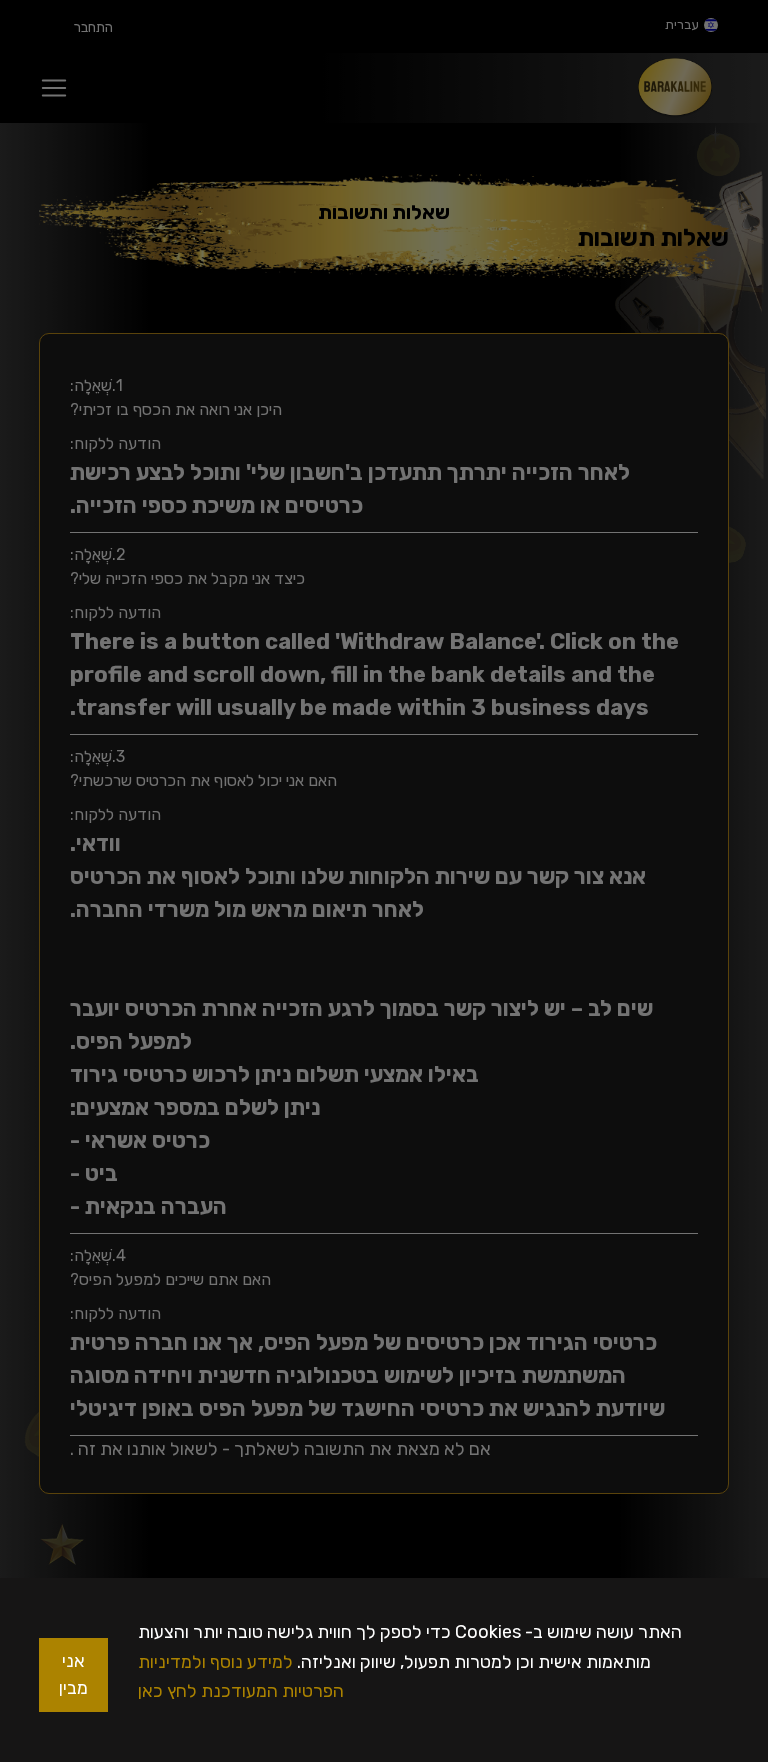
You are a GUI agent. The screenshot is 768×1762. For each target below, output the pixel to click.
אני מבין (73, 1674)
